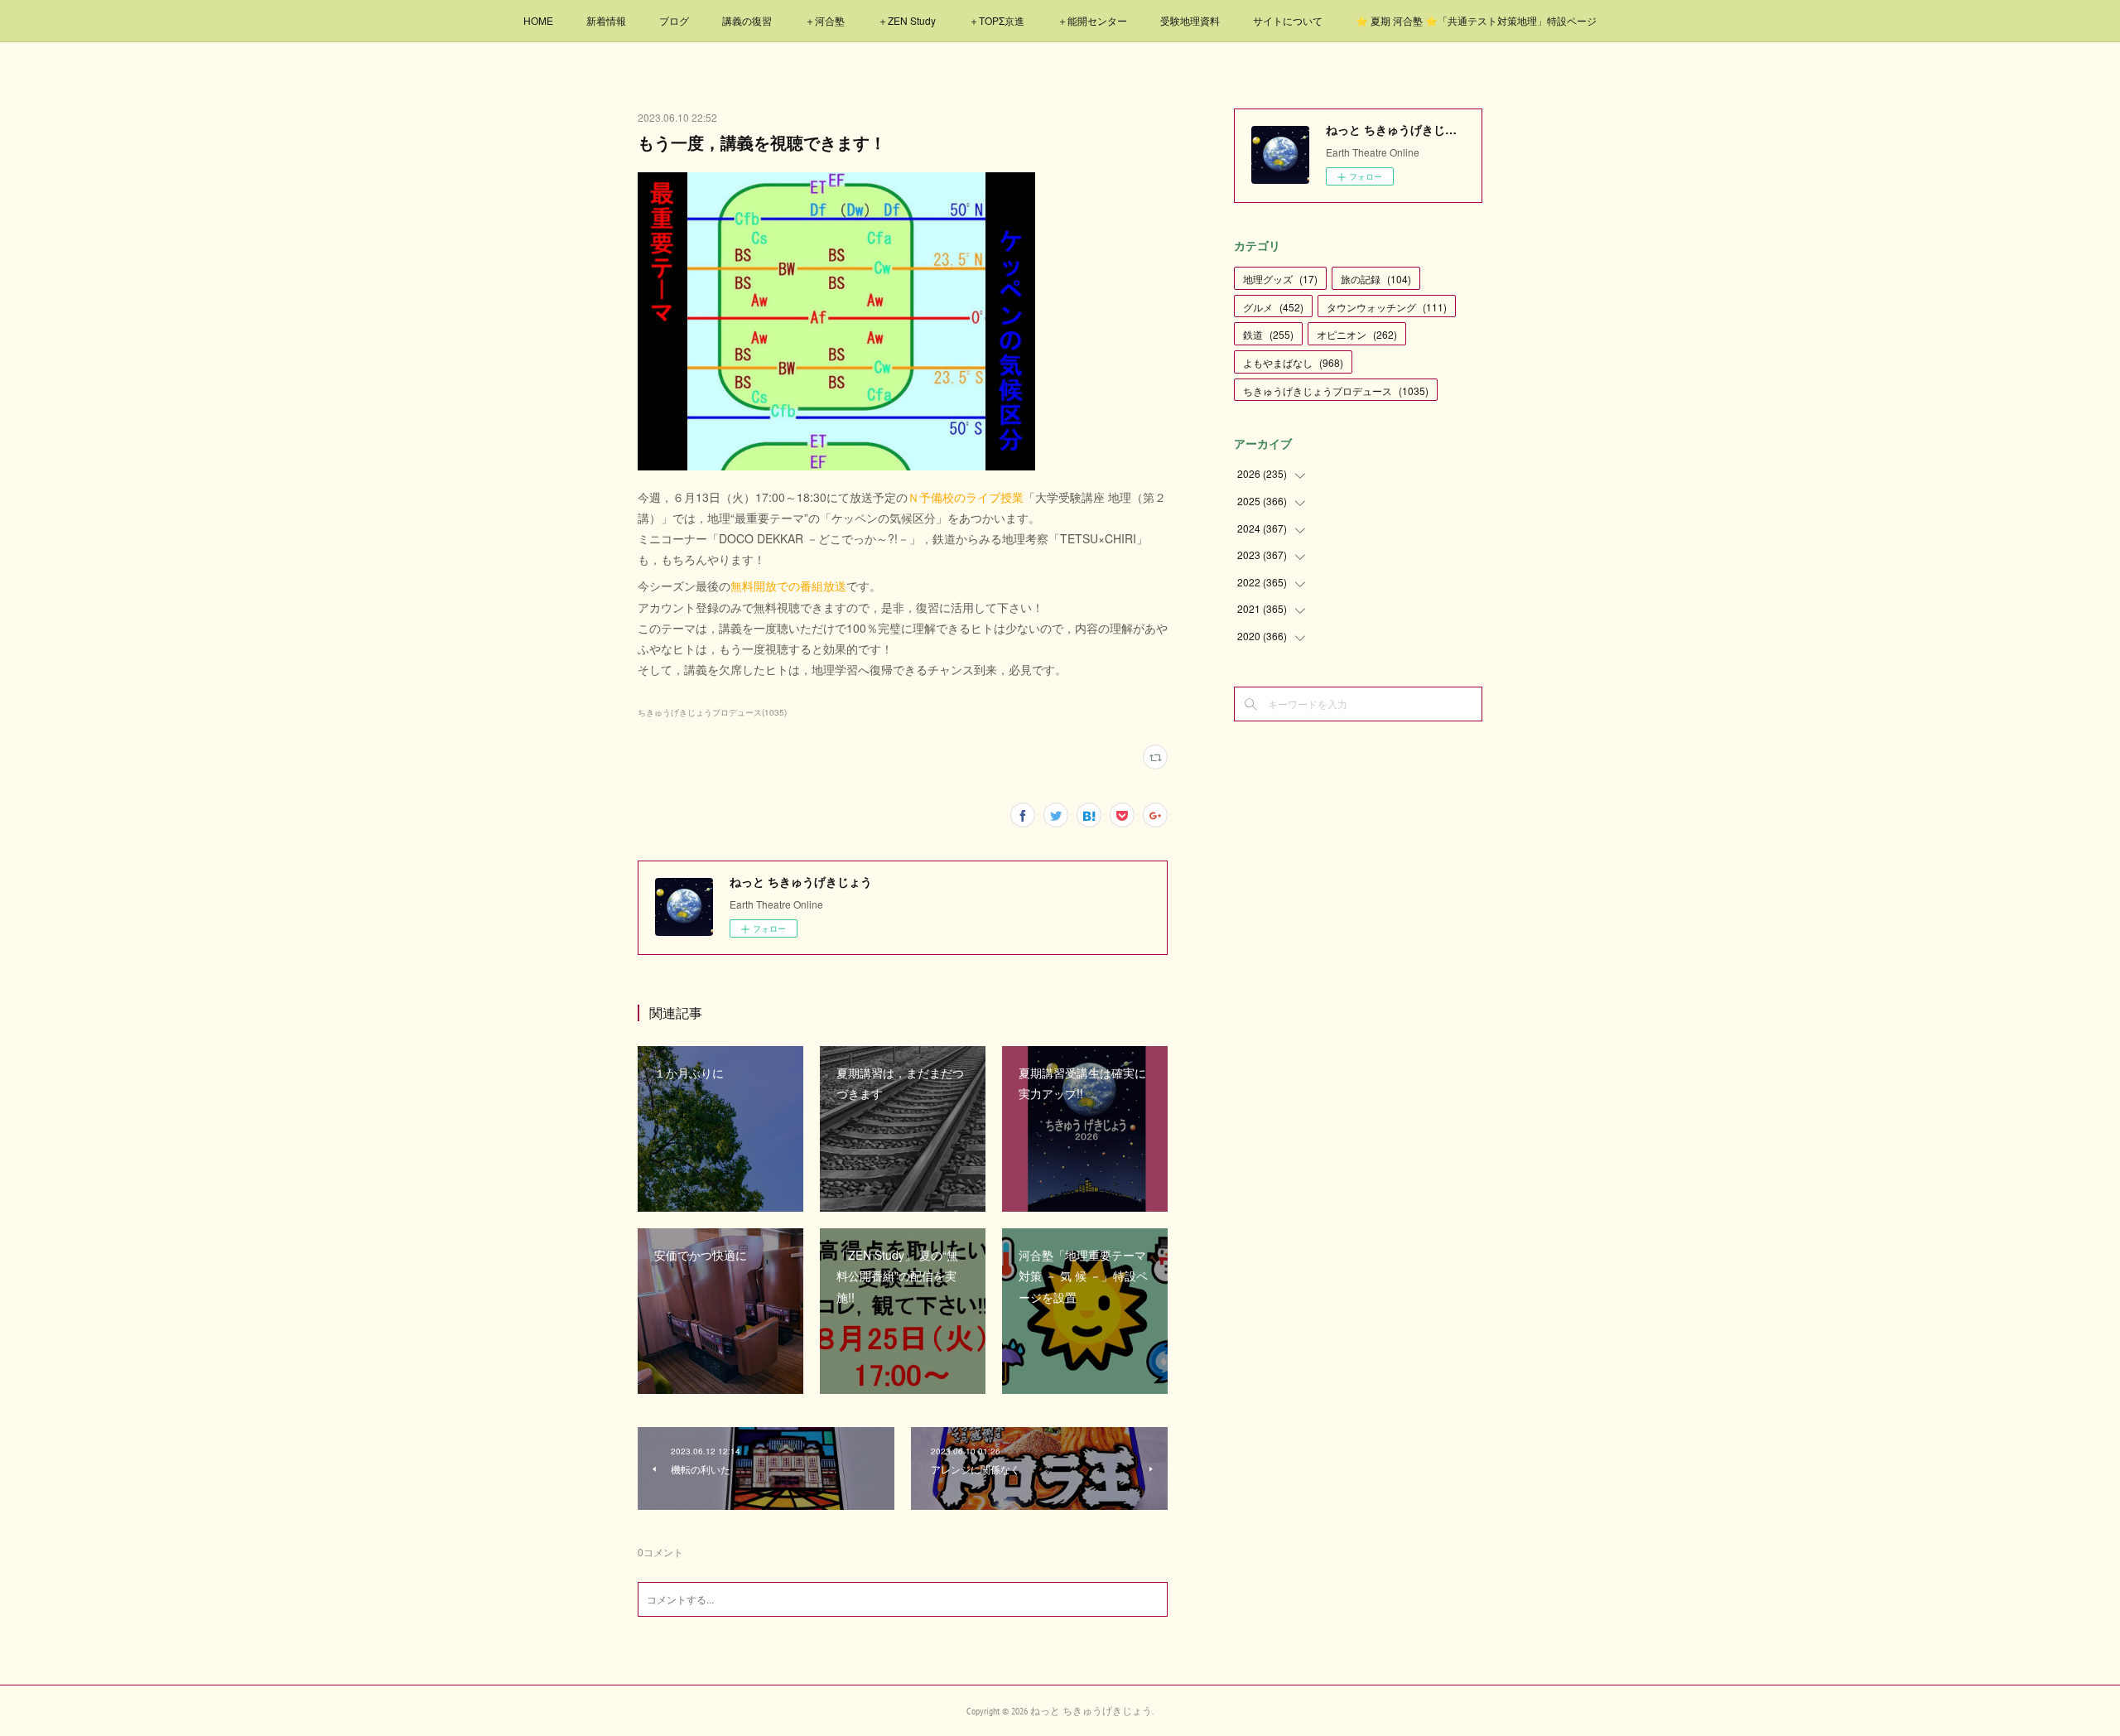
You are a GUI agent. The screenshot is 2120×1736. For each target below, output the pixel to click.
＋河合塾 (825, 20)
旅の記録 (1376, 279)
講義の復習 (747, 20)
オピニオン (1357, 334)
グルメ (1273, 307)
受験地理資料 (1190, 20)
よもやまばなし (1293, 362)
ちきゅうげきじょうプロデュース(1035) (712, 712)
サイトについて (1288, 20)
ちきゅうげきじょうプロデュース (1336, 391)
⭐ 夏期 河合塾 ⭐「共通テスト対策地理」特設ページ (1476, 20)
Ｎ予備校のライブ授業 (966, 497)
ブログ (674, 20)
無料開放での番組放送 (788, 586)
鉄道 (1268, 334)
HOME (538, 20)
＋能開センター (1092, 20)
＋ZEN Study (907, 20)
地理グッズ (1280, 279)
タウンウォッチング (1387, 307)
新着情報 (606, 20)
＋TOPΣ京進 (997, 20)
